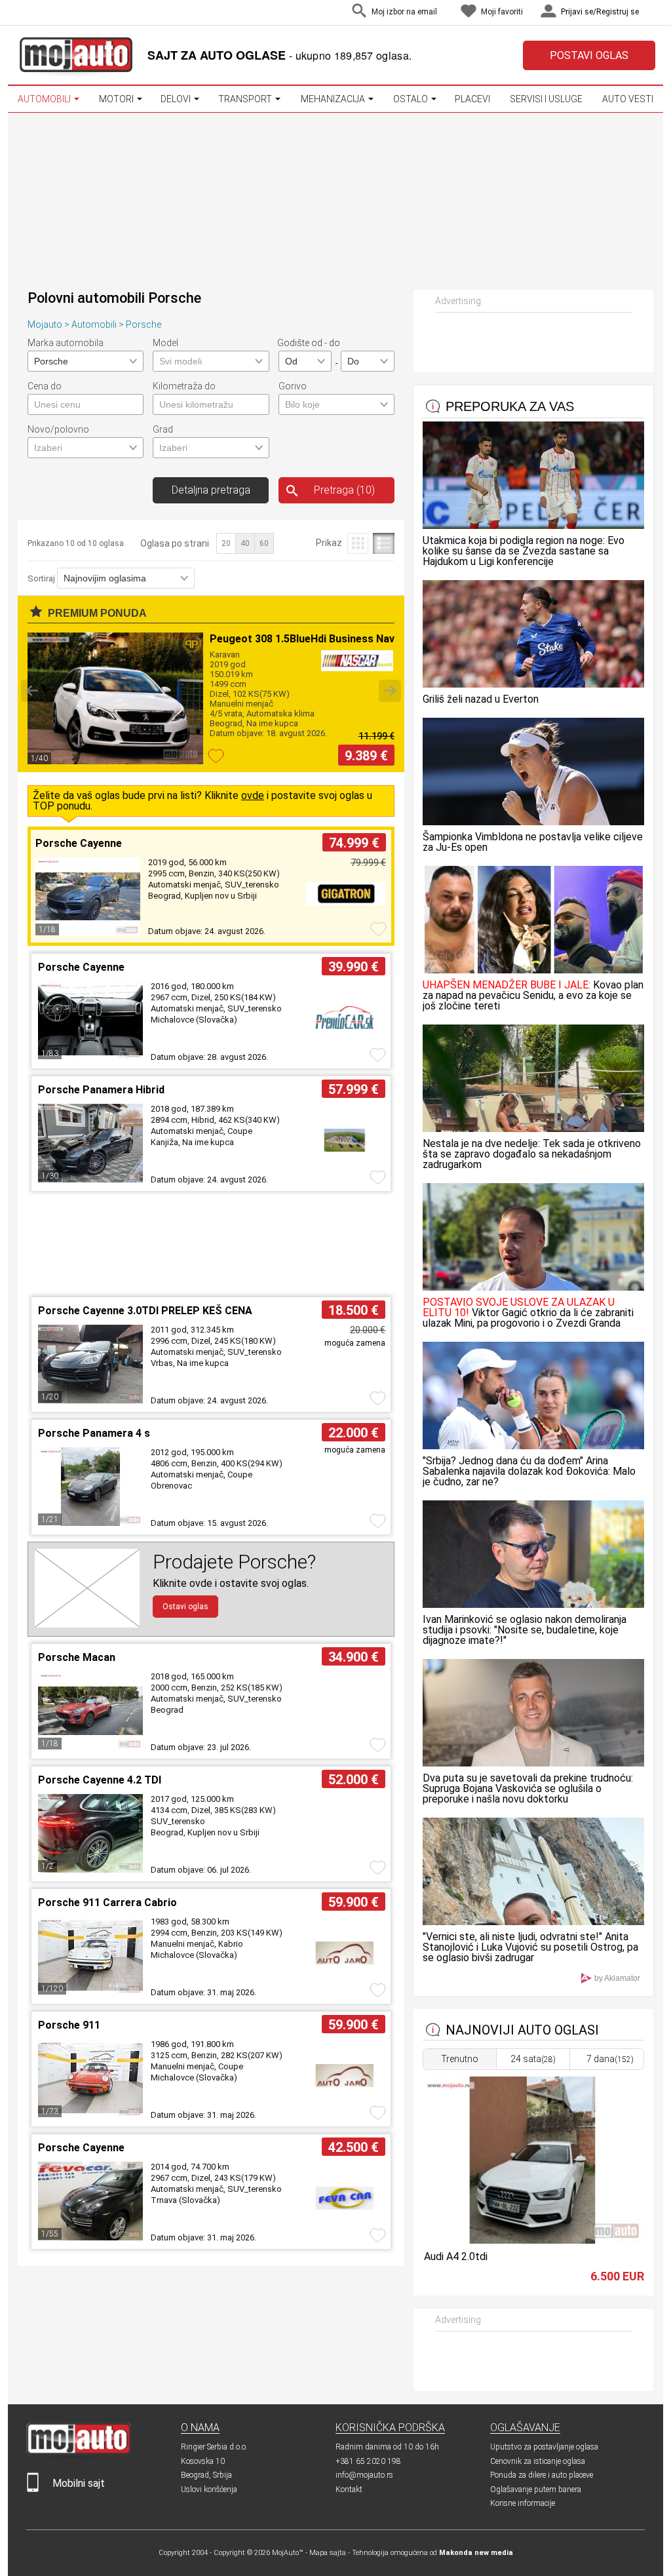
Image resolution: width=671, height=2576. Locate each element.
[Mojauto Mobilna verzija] (33, 2489)
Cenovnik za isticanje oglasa (538, 2461)
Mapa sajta (328, 2553)
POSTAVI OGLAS (589, 55)
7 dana (610, 2059)
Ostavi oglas (185, 1607)
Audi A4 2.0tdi (456, 2256)
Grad (163, 429)
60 (264, 543)
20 (226, 543)
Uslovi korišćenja (209, 2489)
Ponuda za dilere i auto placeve (542, 2475)
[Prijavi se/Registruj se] (652, 13)
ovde (253, 795)
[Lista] (384, 543)
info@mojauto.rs (364, 2475)
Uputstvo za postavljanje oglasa (544, 2447)
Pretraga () (344, 490)
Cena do (45, 386)
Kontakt (349, 2489)
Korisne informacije (523, 2503)
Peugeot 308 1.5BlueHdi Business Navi (303, 639)
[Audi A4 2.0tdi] (533, 2240)
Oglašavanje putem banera (536, 2489)
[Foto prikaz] (357, 543)
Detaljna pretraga (211, 490)
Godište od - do (309, 343)
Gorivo (293, 386)
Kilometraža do (184, 386)
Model (165, 343)
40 (245, 543)
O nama (200, 2428)
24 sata (533, 2059)
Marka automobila (66, 343)
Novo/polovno (58, 429)
